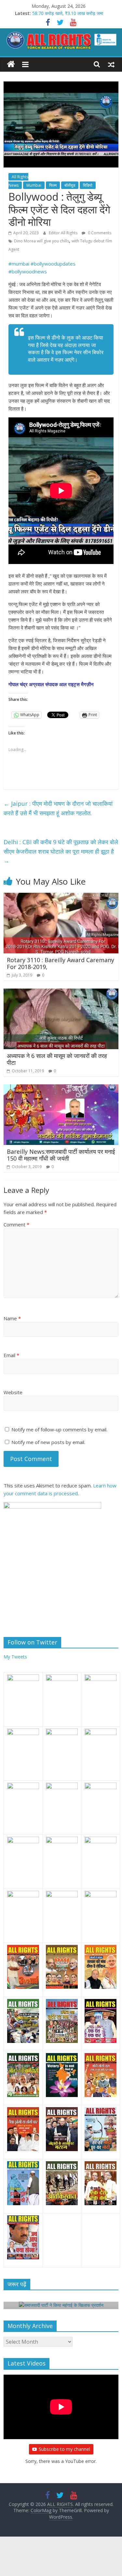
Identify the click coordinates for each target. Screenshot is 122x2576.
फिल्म (53, 185)
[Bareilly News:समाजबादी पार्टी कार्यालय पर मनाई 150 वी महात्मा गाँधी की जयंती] (61, 1088)
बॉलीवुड (70, 185)
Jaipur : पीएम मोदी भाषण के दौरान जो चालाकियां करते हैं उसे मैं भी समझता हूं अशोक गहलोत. (58, 808)
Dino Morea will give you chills (41, 241)
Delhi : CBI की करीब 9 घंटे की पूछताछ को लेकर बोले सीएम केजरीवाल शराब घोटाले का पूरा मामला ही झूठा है (61, 851)
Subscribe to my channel (64, 2449)
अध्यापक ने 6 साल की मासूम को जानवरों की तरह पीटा (57, 1059)
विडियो (88, 185)
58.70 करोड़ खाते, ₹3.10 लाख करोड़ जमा (68, 13)
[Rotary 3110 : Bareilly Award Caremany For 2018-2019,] (61, 897)
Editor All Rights (64, 233)
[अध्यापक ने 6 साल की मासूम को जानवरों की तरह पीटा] (61, 992)
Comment (16, 1224)
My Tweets (15, 1657)
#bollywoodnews (28, 271)
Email (11, 1355)
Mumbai (34, 185)
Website (13, 1392)
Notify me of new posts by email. (48, 1442)
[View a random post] (111, 64)
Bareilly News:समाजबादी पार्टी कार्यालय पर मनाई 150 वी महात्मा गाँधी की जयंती (61, 1155)
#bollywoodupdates (53, 264)
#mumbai (19, 264)
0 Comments (99, 233)
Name (12, 1318)
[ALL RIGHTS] (11, 64)
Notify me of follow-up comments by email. (59, 1429)
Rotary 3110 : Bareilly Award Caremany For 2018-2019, (61, 963)
